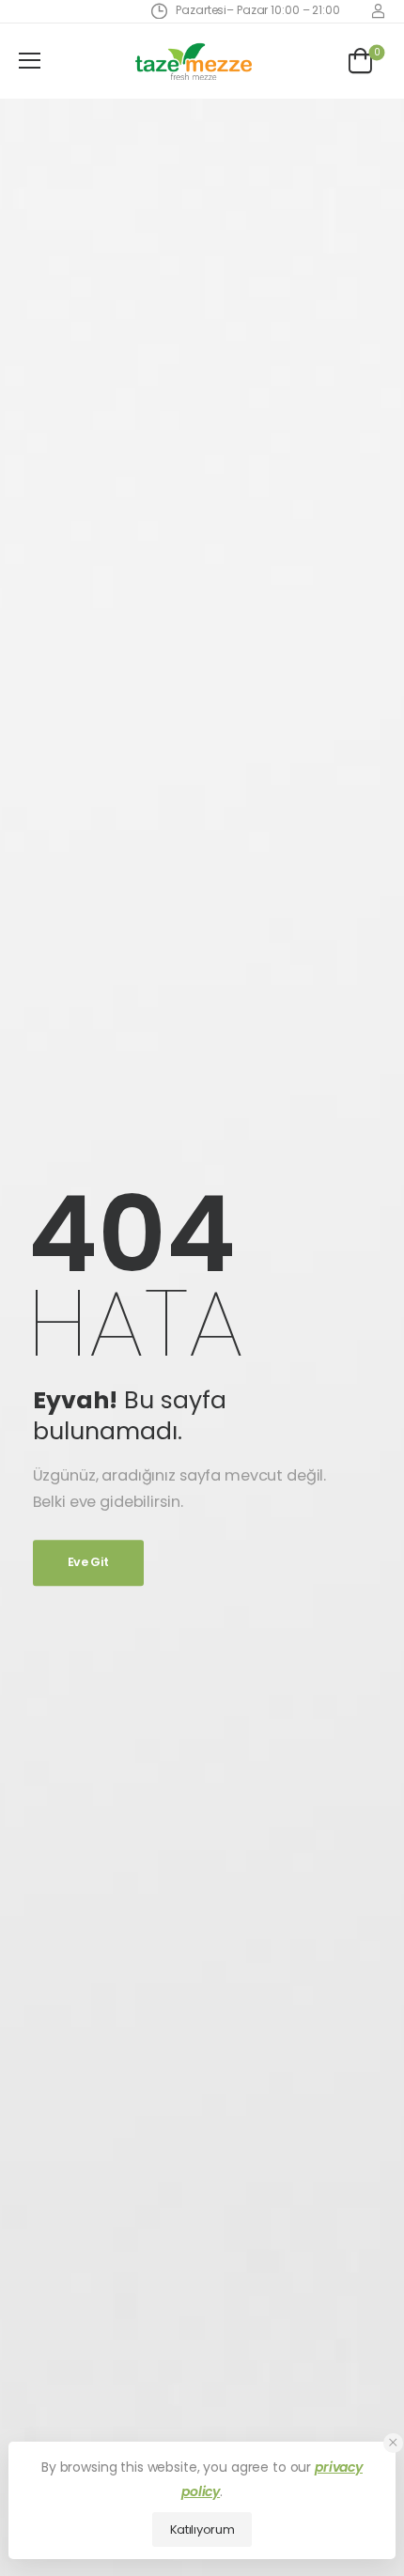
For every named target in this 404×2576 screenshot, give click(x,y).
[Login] (378, 11)
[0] (360, 61)
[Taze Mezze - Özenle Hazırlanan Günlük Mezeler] (194, 61)
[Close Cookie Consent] (393, 2443)
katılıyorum (202, 2529)
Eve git (88, 1563)
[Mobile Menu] (30, 61)
